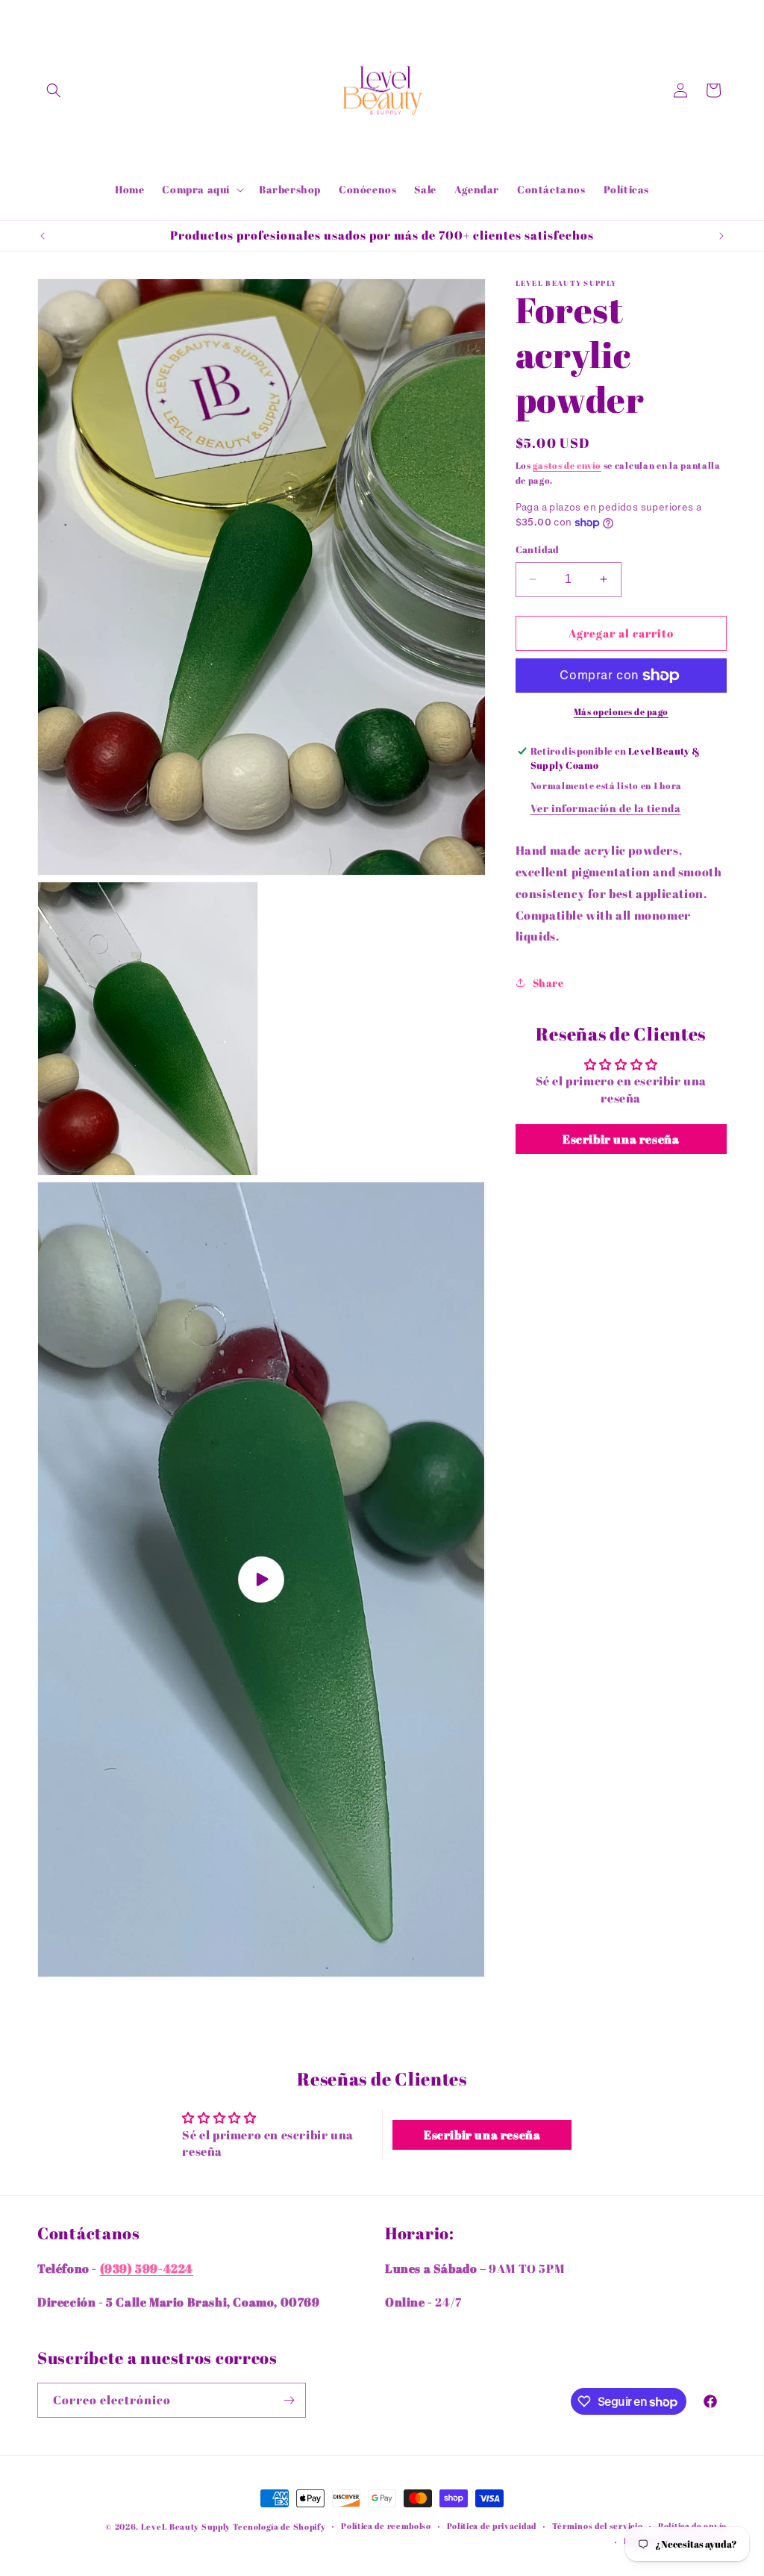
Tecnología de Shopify (279, 2526)
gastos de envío (567, 465)
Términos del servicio (598, 2526)
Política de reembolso (386, 2526)
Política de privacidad (492, 2526)
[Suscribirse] (289, 2400)
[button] (54, 90)
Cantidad (538, 549)
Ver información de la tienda (606, 808)
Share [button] (548, 983)
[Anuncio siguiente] (721, 236)
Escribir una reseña (621, 1139)
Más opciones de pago (621, 711)
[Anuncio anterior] (43, 236)
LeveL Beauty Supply (187, 2526)
